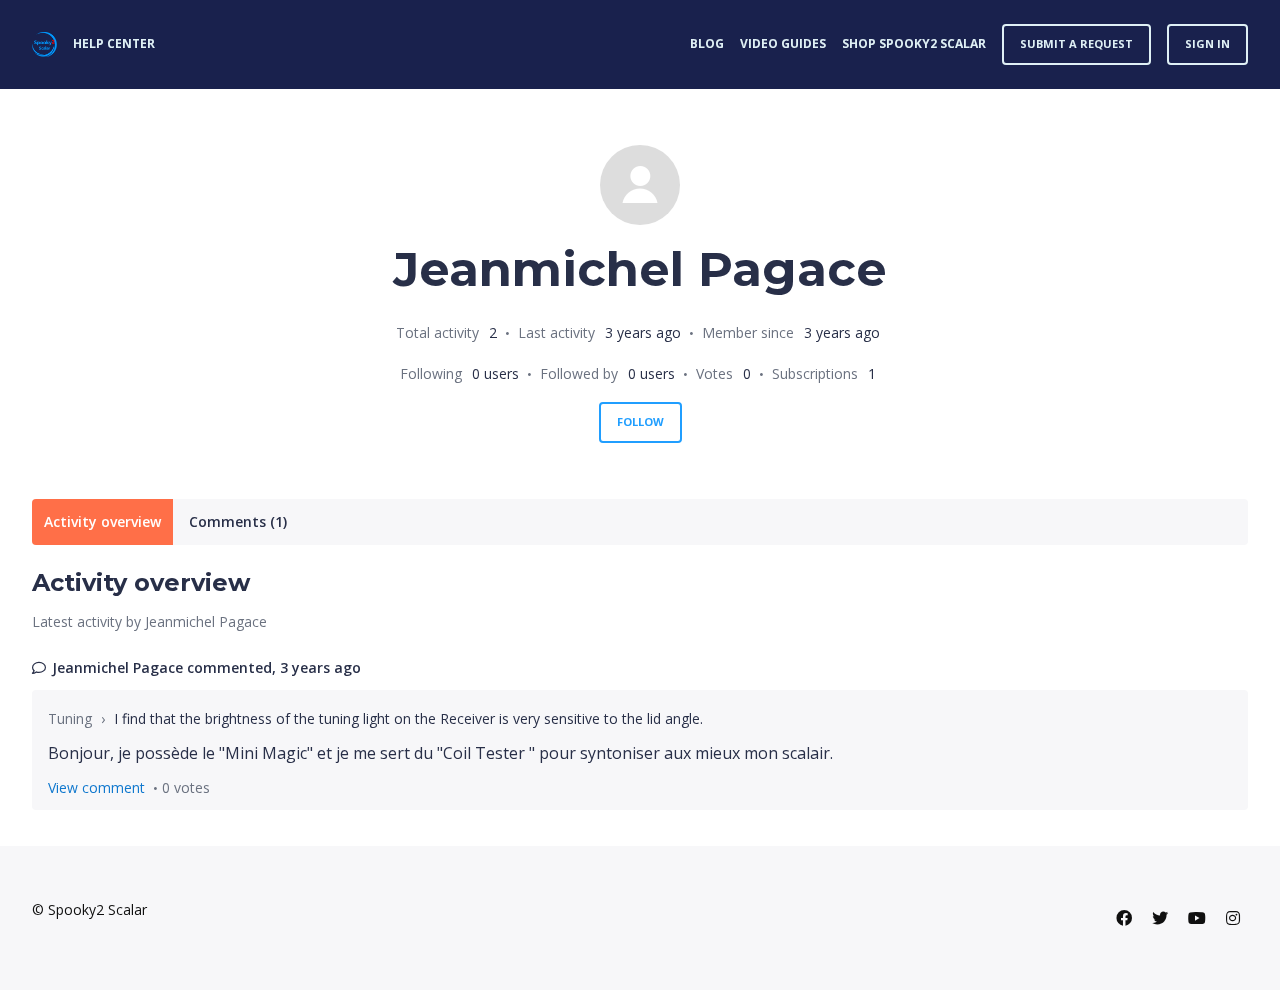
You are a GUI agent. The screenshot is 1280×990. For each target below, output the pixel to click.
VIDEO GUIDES (783, 43)
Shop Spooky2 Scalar (914, 43)
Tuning (70, 718)
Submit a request (1076, 43)
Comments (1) (238, 521)
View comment (96, 787)
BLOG (707, 43)
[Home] (44, 44)
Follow (640, 421)
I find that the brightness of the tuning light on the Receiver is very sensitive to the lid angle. (408, 718)
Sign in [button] (1207, 43)
